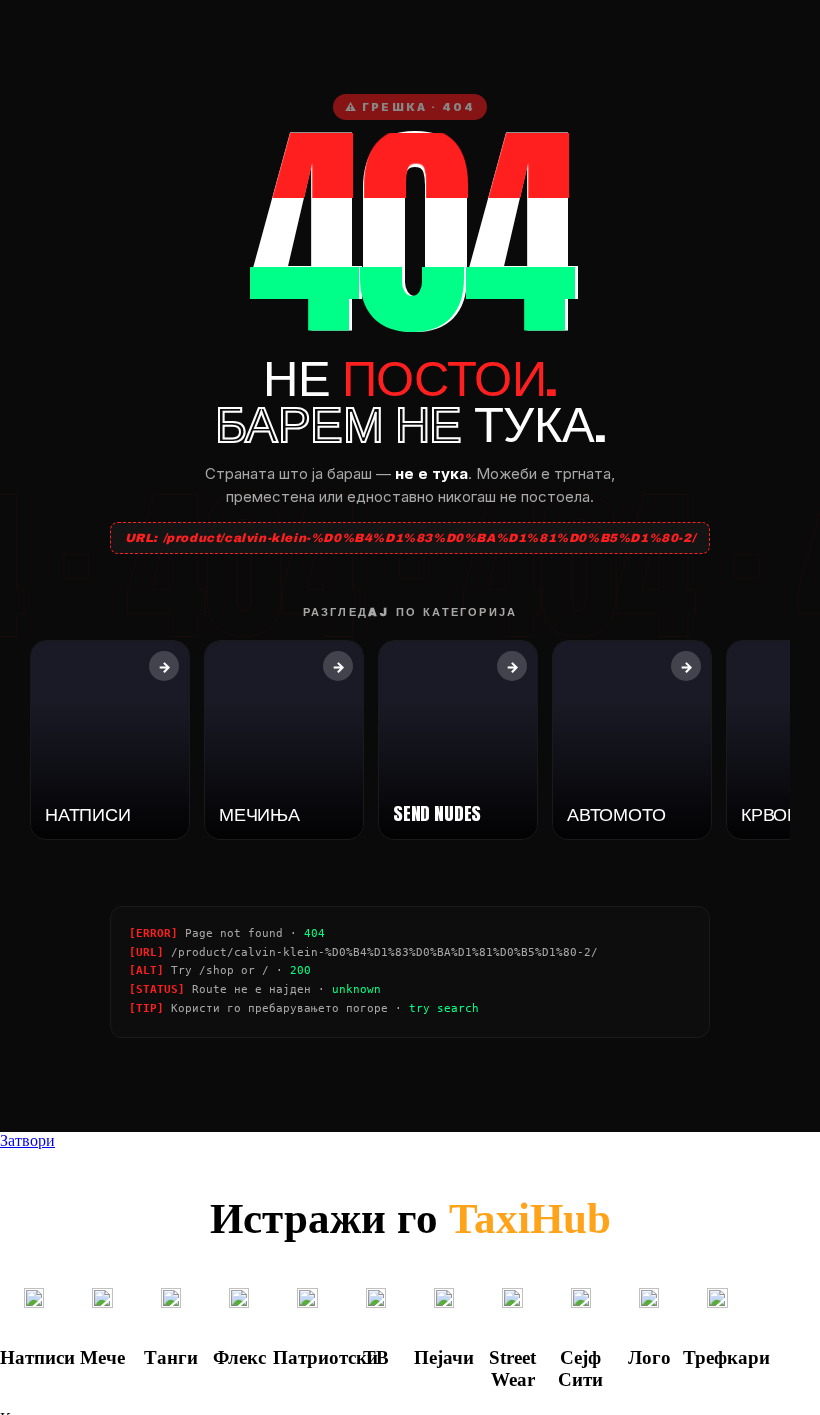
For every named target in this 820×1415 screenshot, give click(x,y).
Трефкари (726, 1357)
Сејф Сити (580, 1368)
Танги (171, 1357)
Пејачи (444, 1357)
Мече (102, 1357)
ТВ (376, 1357)
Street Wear (512, 1368)
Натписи (37, 1357)
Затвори (27, 1140)
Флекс (239, 1357)
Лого (649, 1357)
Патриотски (325, 1357)
